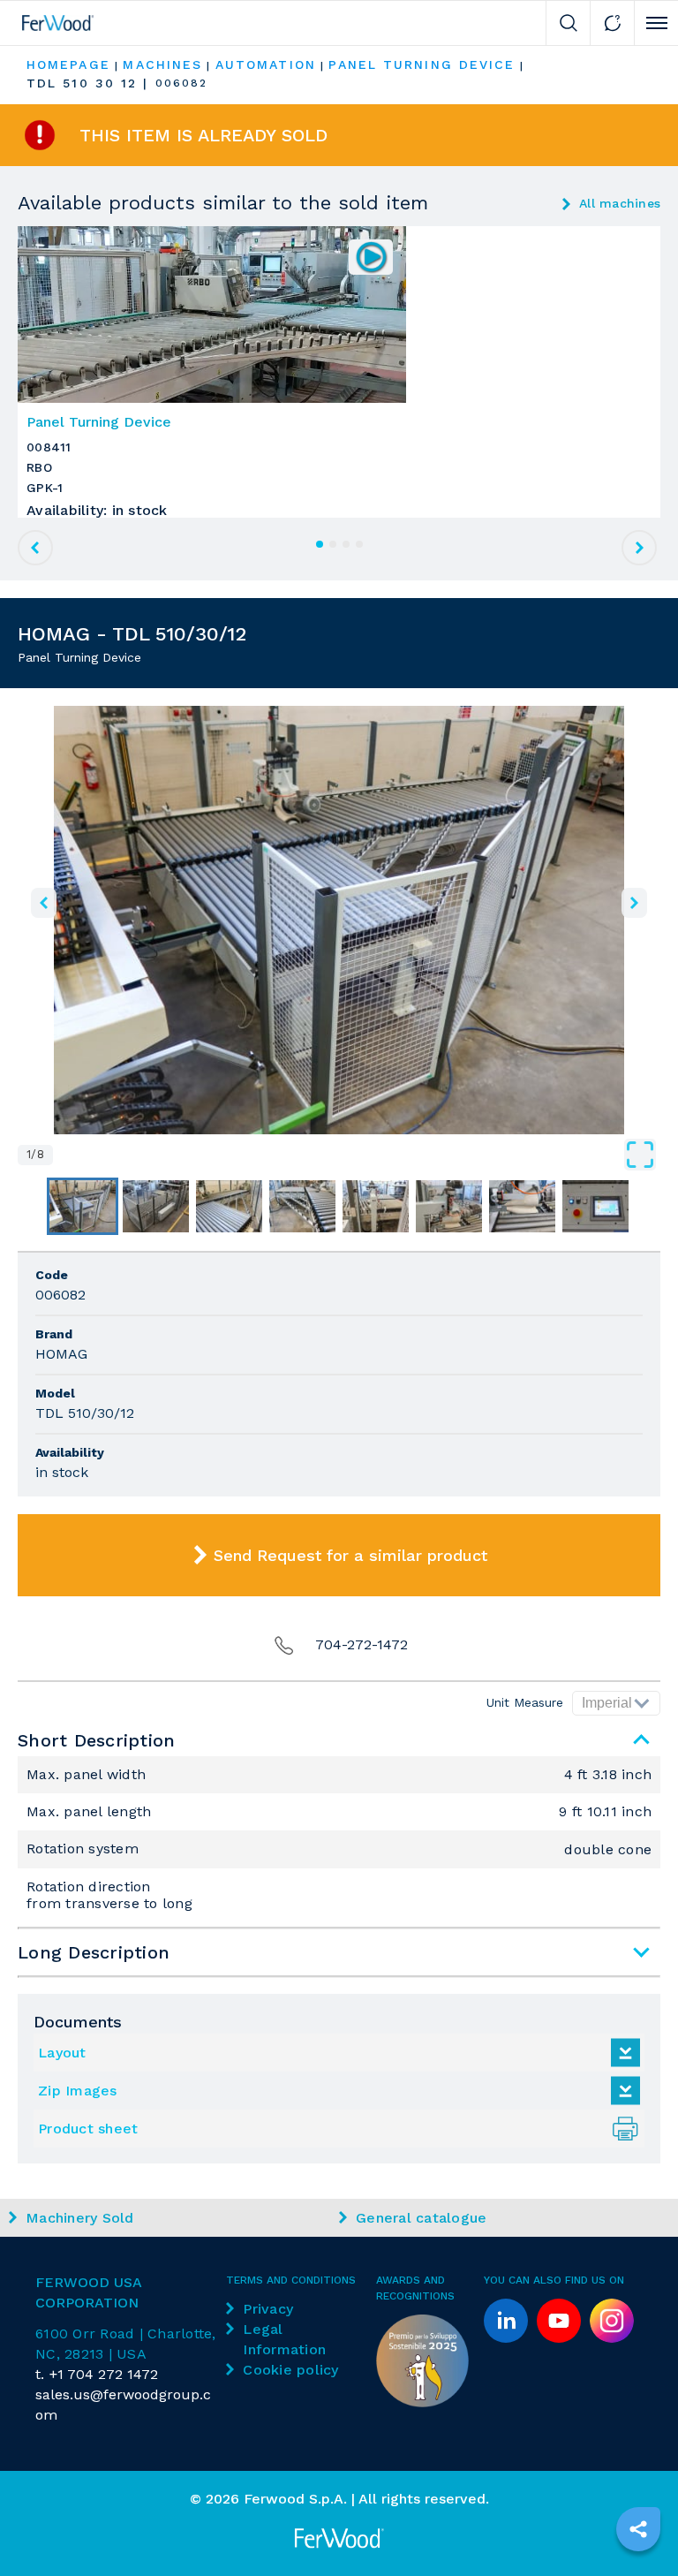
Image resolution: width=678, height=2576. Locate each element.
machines (162, 64)
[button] (339, 920)
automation (266, 64)
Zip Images (78, 2091)
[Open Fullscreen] (357, 1155)
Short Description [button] (96, 1740)
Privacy (268, 2309)
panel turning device (422, 64)
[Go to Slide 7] (522, 1206)
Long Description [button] (94, 1952)
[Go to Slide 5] (376, 1206)
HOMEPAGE (68, 64)
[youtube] (559, 2321)
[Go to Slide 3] (229, 1206)
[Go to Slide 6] (449, 1206)
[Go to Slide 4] (302, 1206)
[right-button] (634, 903)
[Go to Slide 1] (83, 1206)
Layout (62, 2053)
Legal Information (284, 2339)
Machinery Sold (80, 2218)
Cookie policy (290, 2370)
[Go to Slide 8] (595, 1206)
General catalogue (421, 2218)
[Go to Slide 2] (156, 1206)
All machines (620, 203)
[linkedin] (506, 2321)
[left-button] (44, 903)
